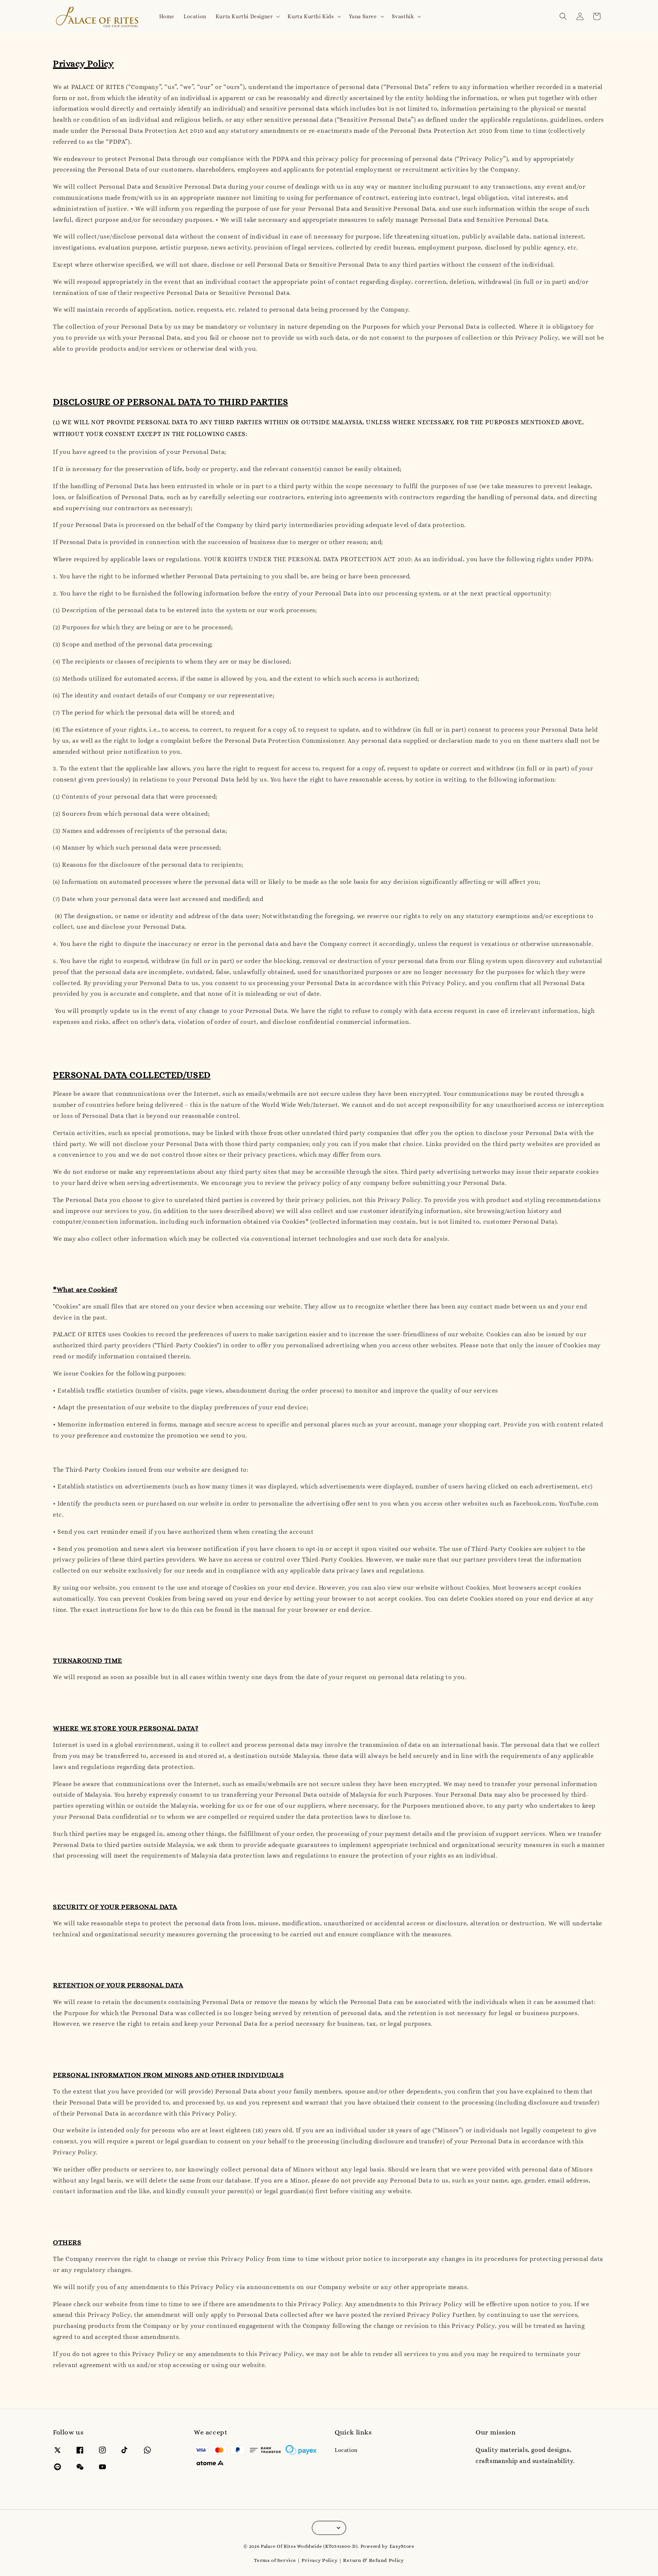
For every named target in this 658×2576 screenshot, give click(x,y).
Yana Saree (363, 16)
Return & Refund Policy (373, 2560)
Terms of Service (275, 2560)
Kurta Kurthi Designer (244, 16)
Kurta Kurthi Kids (311, 16)
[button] (563, 16)
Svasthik (403, 16)
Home (167, 16)
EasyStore (402, 2546)
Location (195, 16)
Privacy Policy (319, 2560)
